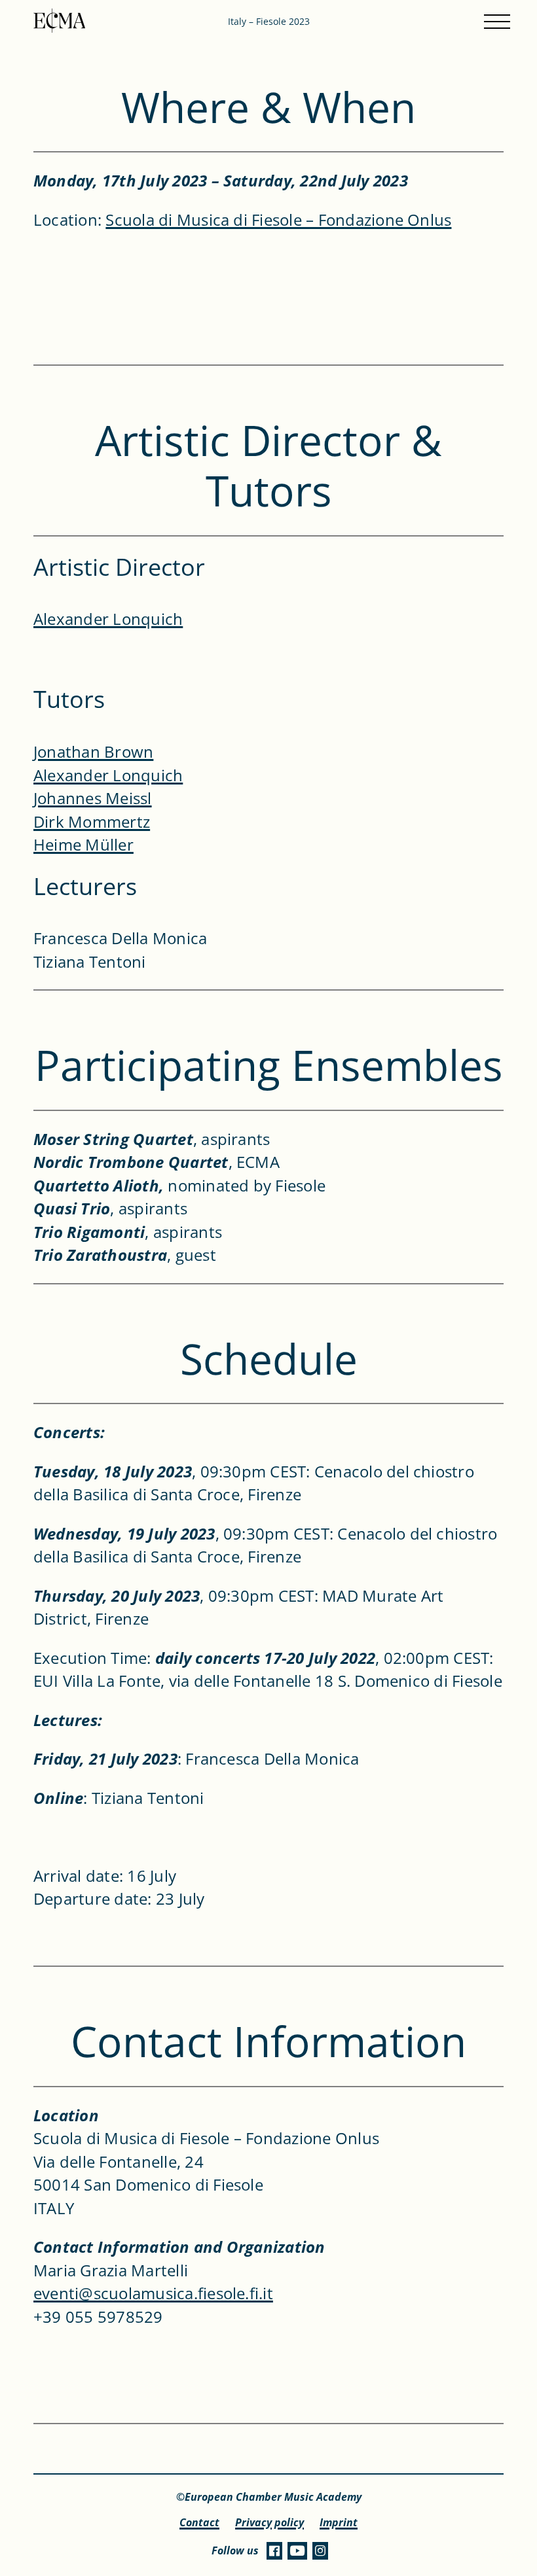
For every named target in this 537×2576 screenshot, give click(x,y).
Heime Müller (83, 844)
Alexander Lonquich (108, 619)
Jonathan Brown (93, 751)
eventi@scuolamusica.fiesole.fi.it (153, 2293)
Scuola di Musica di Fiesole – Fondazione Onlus (278, 220)
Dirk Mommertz (92, 821)
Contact (199, 2523)
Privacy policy (269, 2523)
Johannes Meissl (93, 798)
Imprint (339, 2523)
